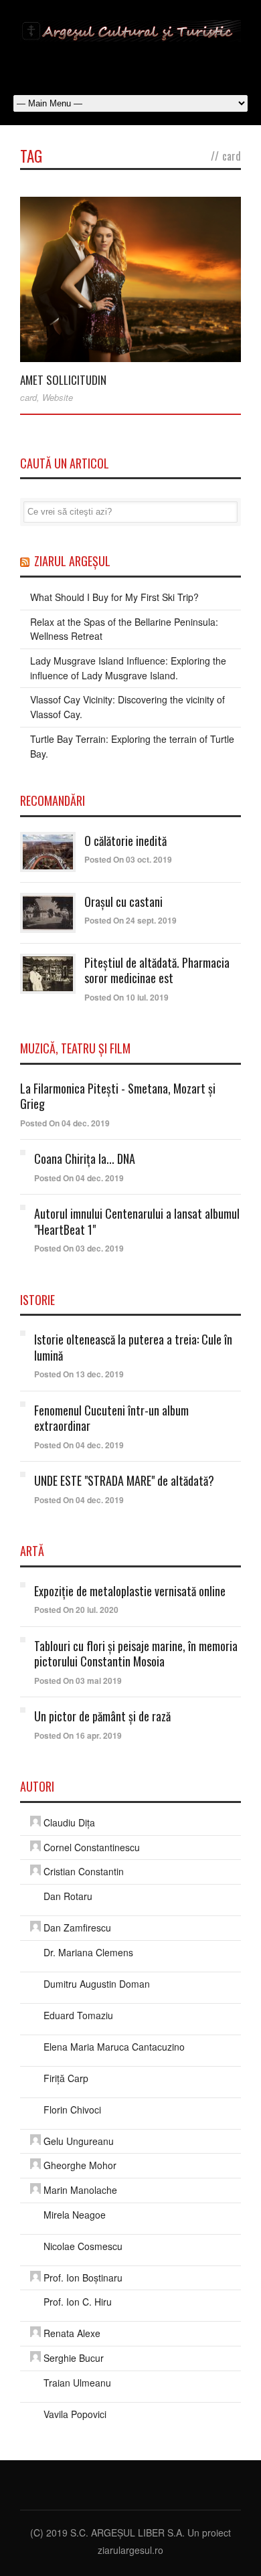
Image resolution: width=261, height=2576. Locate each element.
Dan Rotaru (68, 1896)
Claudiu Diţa (69, 1822)
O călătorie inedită (125, 841)
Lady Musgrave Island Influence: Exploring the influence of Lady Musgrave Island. (128, 668)
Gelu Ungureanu (79, 2141)
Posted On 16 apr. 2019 (78, 1735)
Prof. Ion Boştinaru (83, 2278)
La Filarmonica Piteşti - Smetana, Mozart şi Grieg (118, 1096)
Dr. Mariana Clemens (88, 1952)
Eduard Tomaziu (78, 2015)
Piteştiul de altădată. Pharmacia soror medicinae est (157, 970)
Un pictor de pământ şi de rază (102, 1716)
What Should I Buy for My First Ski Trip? (114, 597)
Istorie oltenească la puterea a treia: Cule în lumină (133, 1347)
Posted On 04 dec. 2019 (65, 1123)
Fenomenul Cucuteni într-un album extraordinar (111, 1418)
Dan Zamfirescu (77, 1927)
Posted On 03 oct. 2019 (128, 859)
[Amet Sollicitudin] (130, 280)
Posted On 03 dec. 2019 (79, 1248)
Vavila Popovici (75, 2414)
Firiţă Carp (66, 2078)
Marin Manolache (80, 2190)
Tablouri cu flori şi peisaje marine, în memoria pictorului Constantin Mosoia (136, 1653)
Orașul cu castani (123, 901)
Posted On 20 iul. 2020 (76, 1610)
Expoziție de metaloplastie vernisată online (130, 1591)
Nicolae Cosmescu (83, 2246)
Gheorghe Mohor (80, 2165)
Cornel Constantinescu (92, 1847)
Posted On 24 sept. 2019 (130, 920)
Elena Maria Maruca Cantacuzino (114, 2047)
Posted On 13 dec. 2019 (79, 1374)
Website (58, 397)
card (28, 397)
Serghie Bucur (74, 2358)
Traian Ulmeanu (77, 2383)
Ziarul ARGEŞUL (72, 561)
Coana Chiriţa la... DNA (85, 1158)
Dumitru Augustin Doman (97, 1984)
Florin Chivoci (72, 2110)
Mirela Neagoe (75, 2215)
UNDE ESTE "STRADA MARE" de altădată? (124, 1480)
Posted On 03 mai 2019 (78, 1681)
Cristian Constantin (84, 1871)
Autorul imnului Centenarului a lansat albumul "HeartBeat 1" (137, 1221)
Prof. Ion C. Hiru (78, 2302)
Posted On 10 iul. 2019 (126, 997)
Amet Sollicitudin (63, 380)
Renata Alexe (72, 2333)
